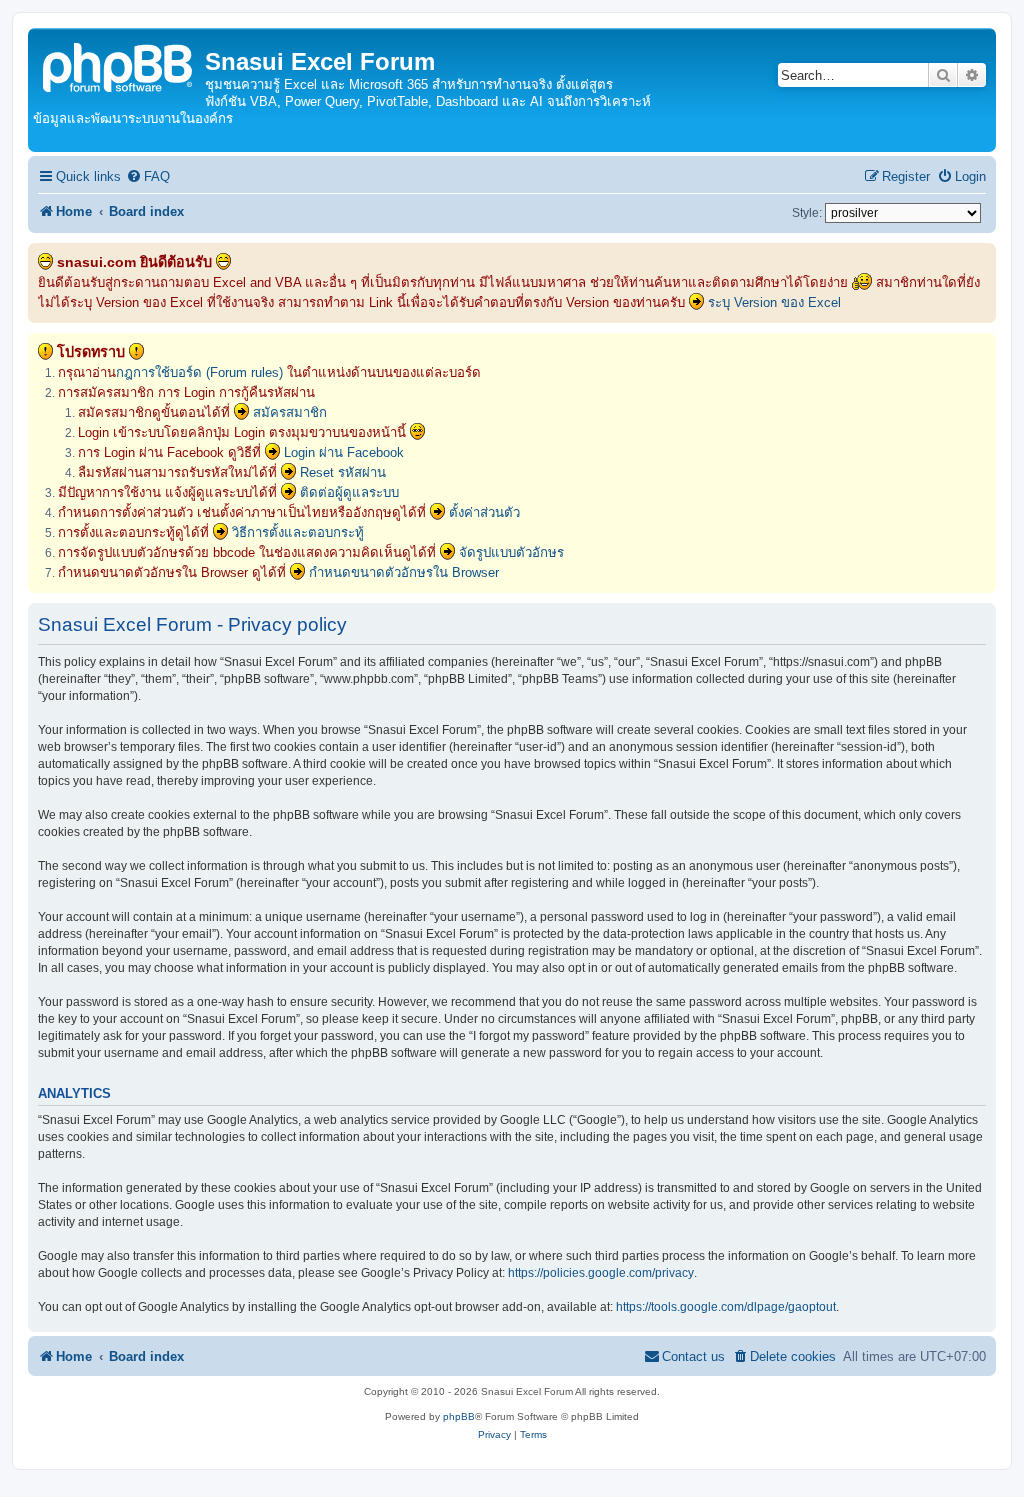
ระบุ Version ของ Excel (774, 302)
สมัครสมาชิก (290, 412)
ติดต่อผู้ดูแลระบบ (349, 492)
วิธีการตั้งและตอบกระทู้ (298, 532)
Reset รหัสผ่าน (343, 472)
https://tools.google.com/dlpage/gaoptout (726, 1307)
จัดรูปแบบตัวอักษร (511, 552)
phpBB (459, 1416)
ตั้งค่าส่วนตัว (484, 512)
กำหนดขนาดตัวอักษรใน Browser (404, 572)
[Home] (119, 65)
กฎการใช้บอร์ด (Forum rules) (199, 372)
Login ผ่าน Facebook (344, 452)
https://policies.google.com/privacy (601, 1273)
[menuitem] (148, 176)
